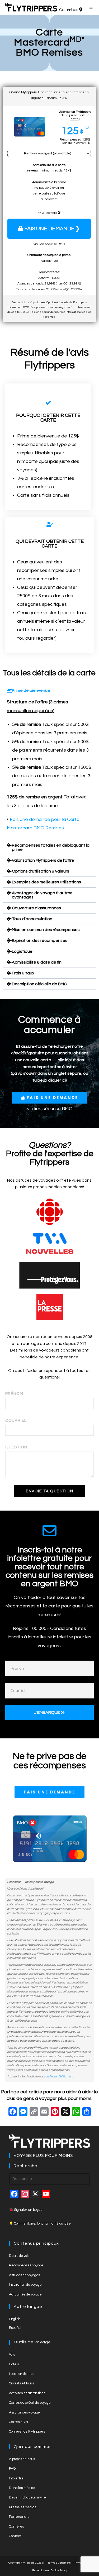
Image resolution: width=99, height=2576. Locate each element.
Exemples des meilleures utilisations (46, 882)
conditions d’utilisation (58, 2076)
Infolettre (16, 2478)
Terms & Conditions (59, 2563)
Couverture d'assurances (36, 908)
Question (16, 1447)
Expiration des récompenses (40, 941)
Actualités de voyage (25, 2294)
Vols (12, 2354)
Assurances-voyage (24, 2412)
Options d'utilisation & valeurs (41, 871)
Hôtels (14, 2364)
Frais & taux (23, 973)
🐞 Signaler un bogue (26, 2210)
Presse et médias (23, 2507)
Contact (15, 2536)
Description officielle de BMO (40, 984)
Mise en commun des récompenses (46, 930)
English (15, 2319)
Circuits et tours (21, 2383)
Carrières (16, 2527)
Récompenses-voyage (26, 2265)
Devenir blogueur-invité (27, 2497)
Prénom (14, 1394)
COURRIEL (16, 1420)
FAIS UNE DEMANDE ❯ (52, 229)
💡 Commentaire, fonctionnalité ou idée (40, 2224)
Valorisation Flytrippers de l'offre (43, 860)
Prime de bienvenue (31, 690)
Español (15, 2328)
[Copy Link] (34, 2112)
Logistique (22, 951)
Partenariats (19, 2517)
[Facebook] (13, 2112)
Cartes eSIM (18, 2422)
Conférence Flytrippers (27, 2432)
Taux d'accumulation (32, 919)
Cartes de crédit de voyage (30, 2403)
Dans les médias (22, 2488)
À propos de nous (22, 2459)
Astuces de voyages (24, 2275)
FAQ (12, 2469)
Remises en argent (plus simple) (48, 153)
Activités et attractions (27, 2393)
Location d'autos (22, 2374)
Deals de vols (19, 2256)
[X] (65, 2112)
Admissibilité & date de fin (37, 962)
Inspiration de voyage (25, 2285)
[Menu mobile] (92, 7)
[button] (49, 690)
